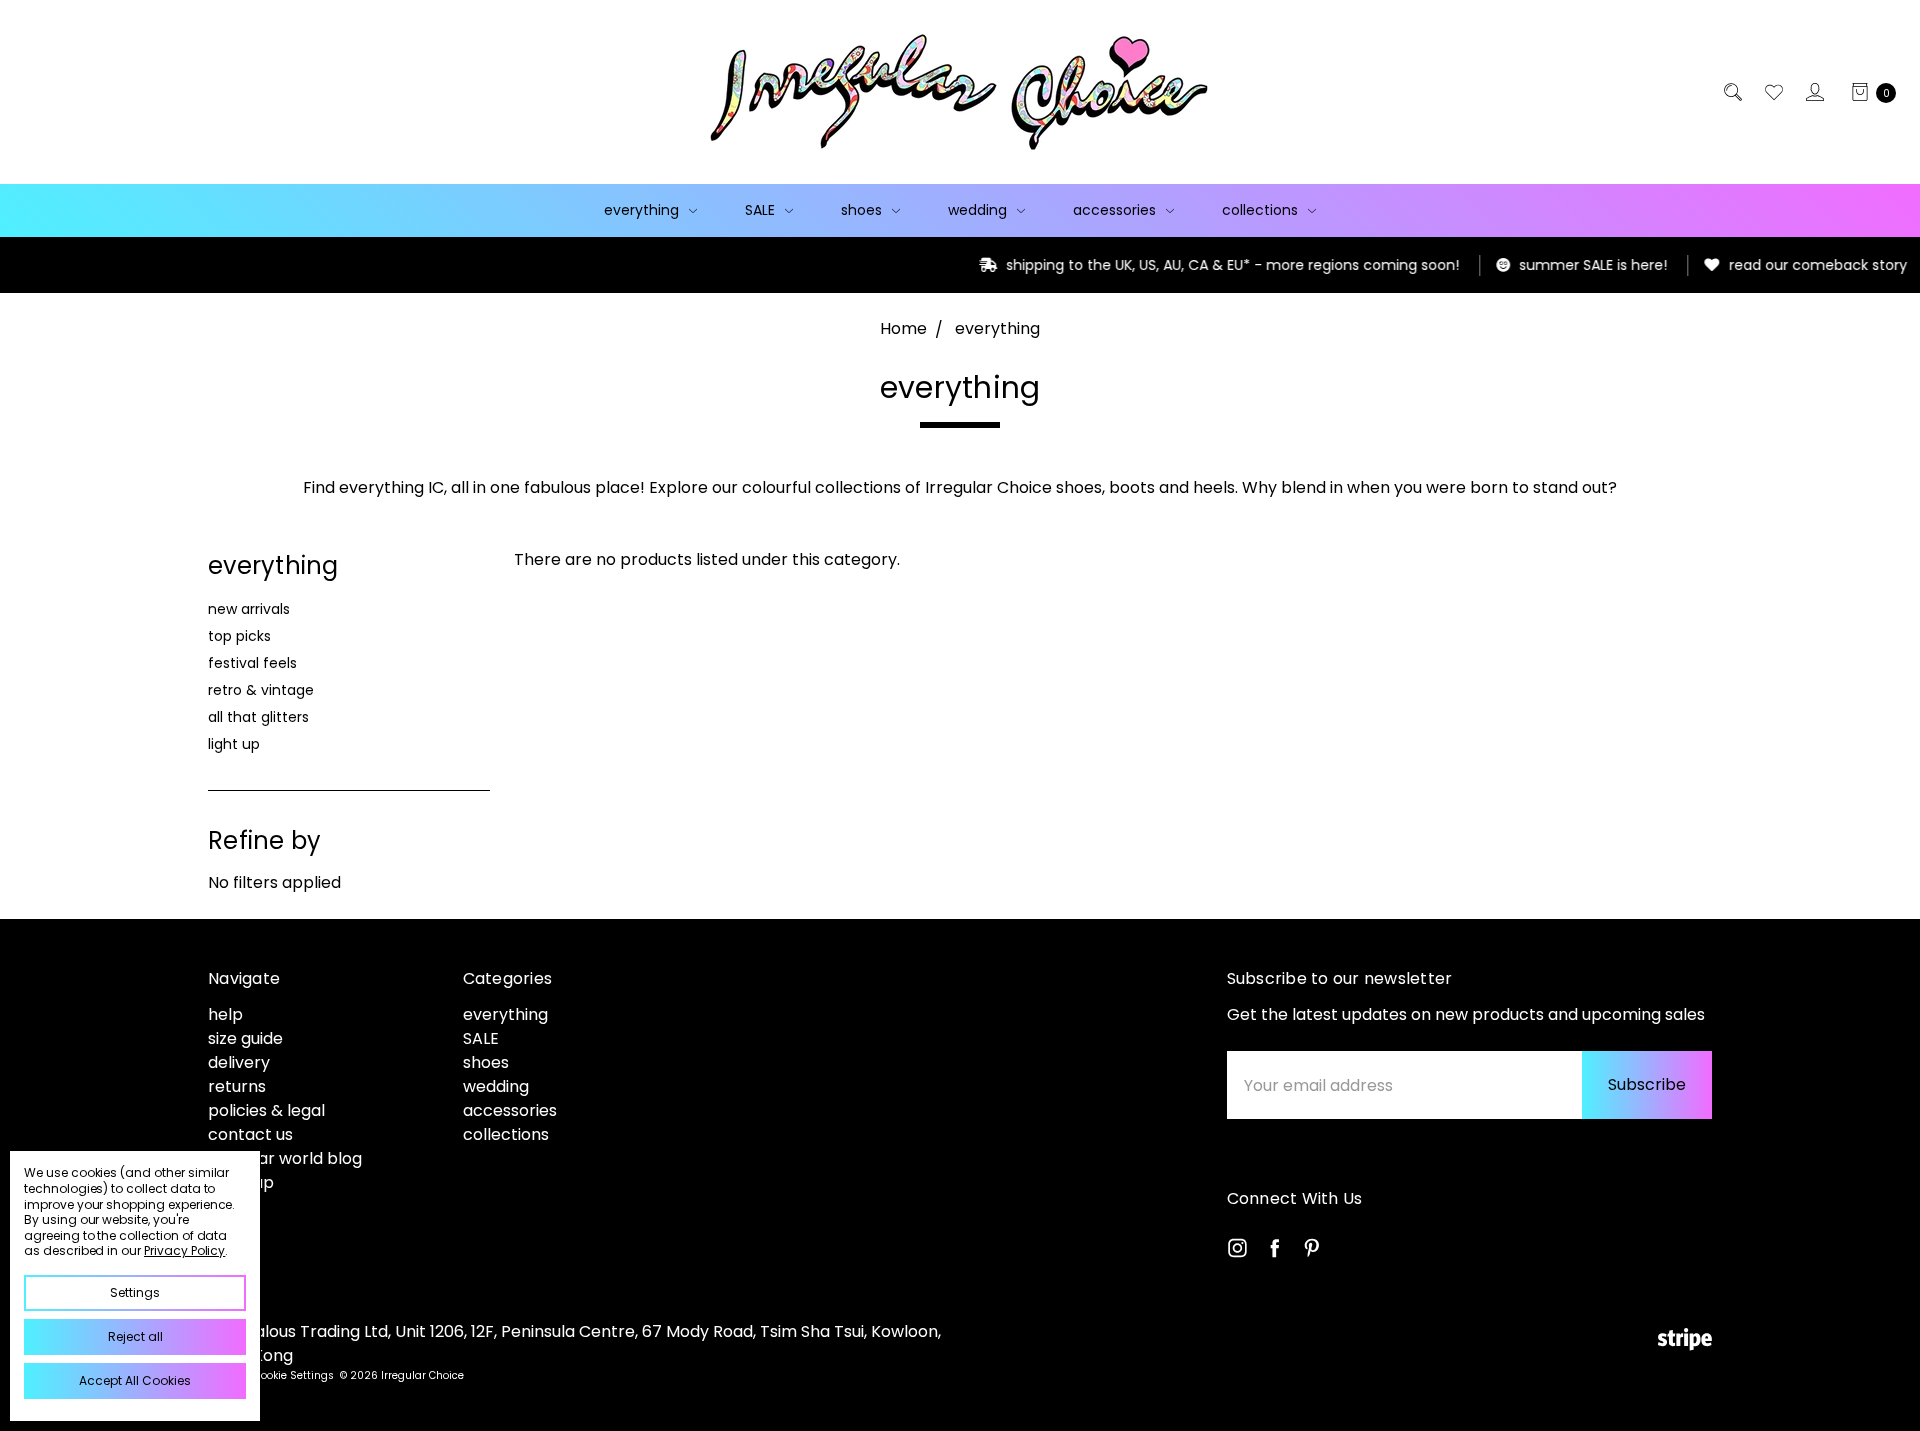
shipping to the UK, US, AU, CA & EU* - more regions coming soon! (1151, 265)
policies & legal (266, 1110)
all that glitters (258, 717)
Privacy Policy (184, 1250)
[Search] (1731, 92)
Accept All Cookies (135, 1380)
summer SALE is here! (1512, 265)
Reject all (135, 1336)
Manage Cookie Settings (271, 1375)
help (225, 1014)
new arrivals (249, 609)
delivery (239, 1062)
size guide (245, 1038)
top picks (239, 636)
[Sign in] (1813, 92)
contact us (250, 1134)
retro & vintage (261, 690)
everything (643, 210)
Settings (135, 1292)
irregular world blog (285, 1158)
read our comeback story (1737, 265)
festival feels (252, 663)
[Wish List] (1772, 92)
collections (1262, 210)
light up (234, 744)
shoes (863, 210)
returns (237, 1086)
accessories (1116, 210)
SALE (762, 210)
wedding (979, 210)
